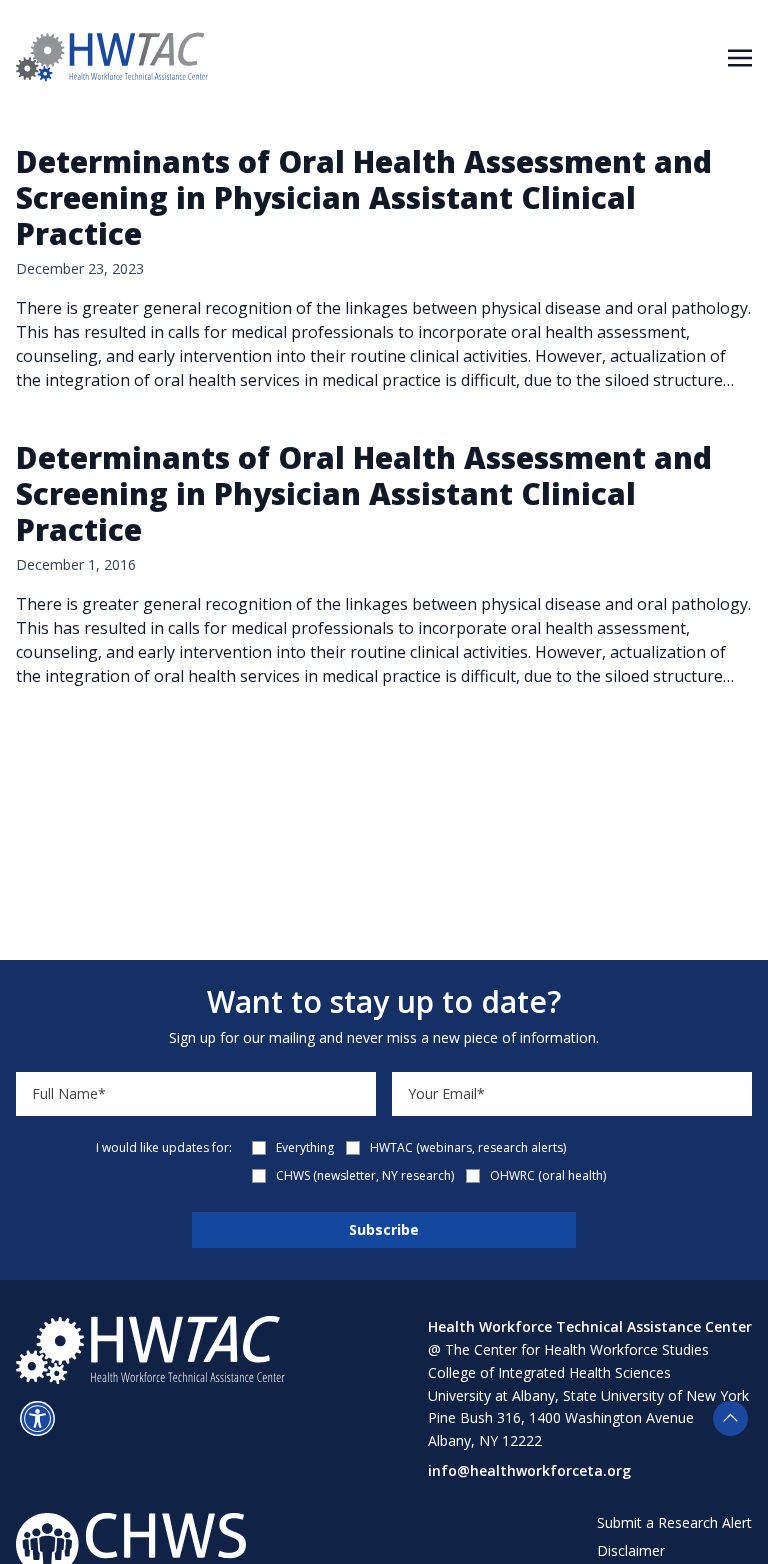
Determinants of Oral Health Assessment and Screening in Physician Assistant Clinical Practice (364, 197)
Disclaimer (631, 1550)
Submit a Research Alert (674, 1522)
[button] (37, 1418)
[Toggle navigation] (740, 56)
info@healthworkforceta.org (529, 1470)
